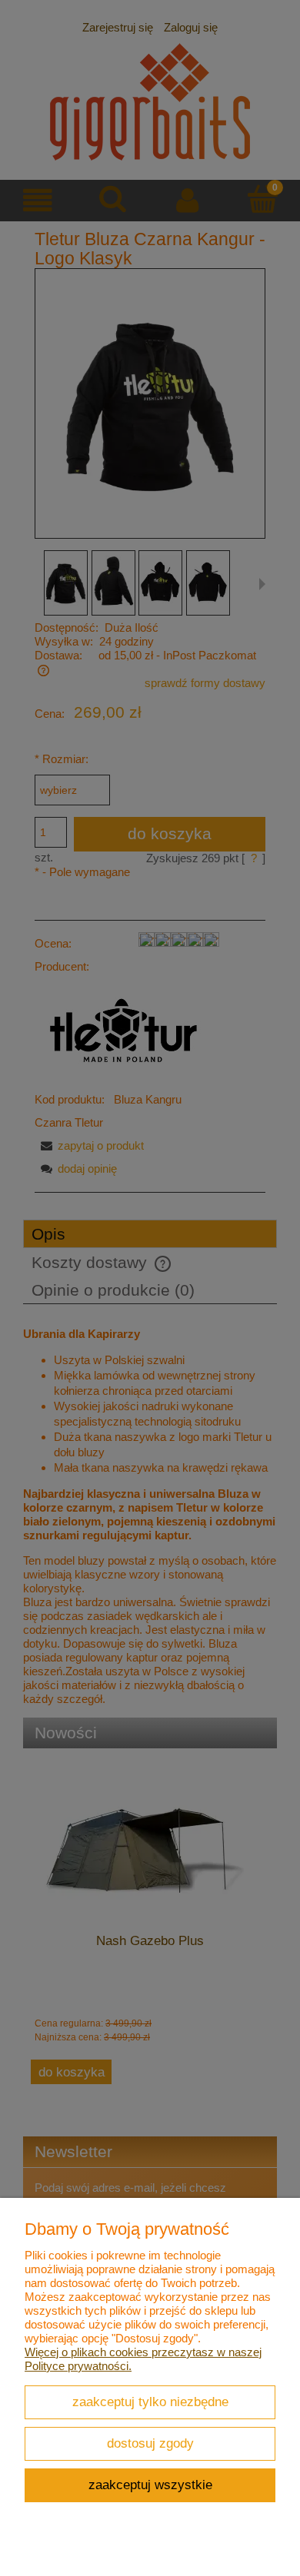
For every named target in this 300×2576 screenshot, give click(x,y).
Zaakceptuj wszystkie (150, 2485)
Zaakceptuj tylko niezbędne (150, 2402)
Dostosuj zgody (150, 2443)
